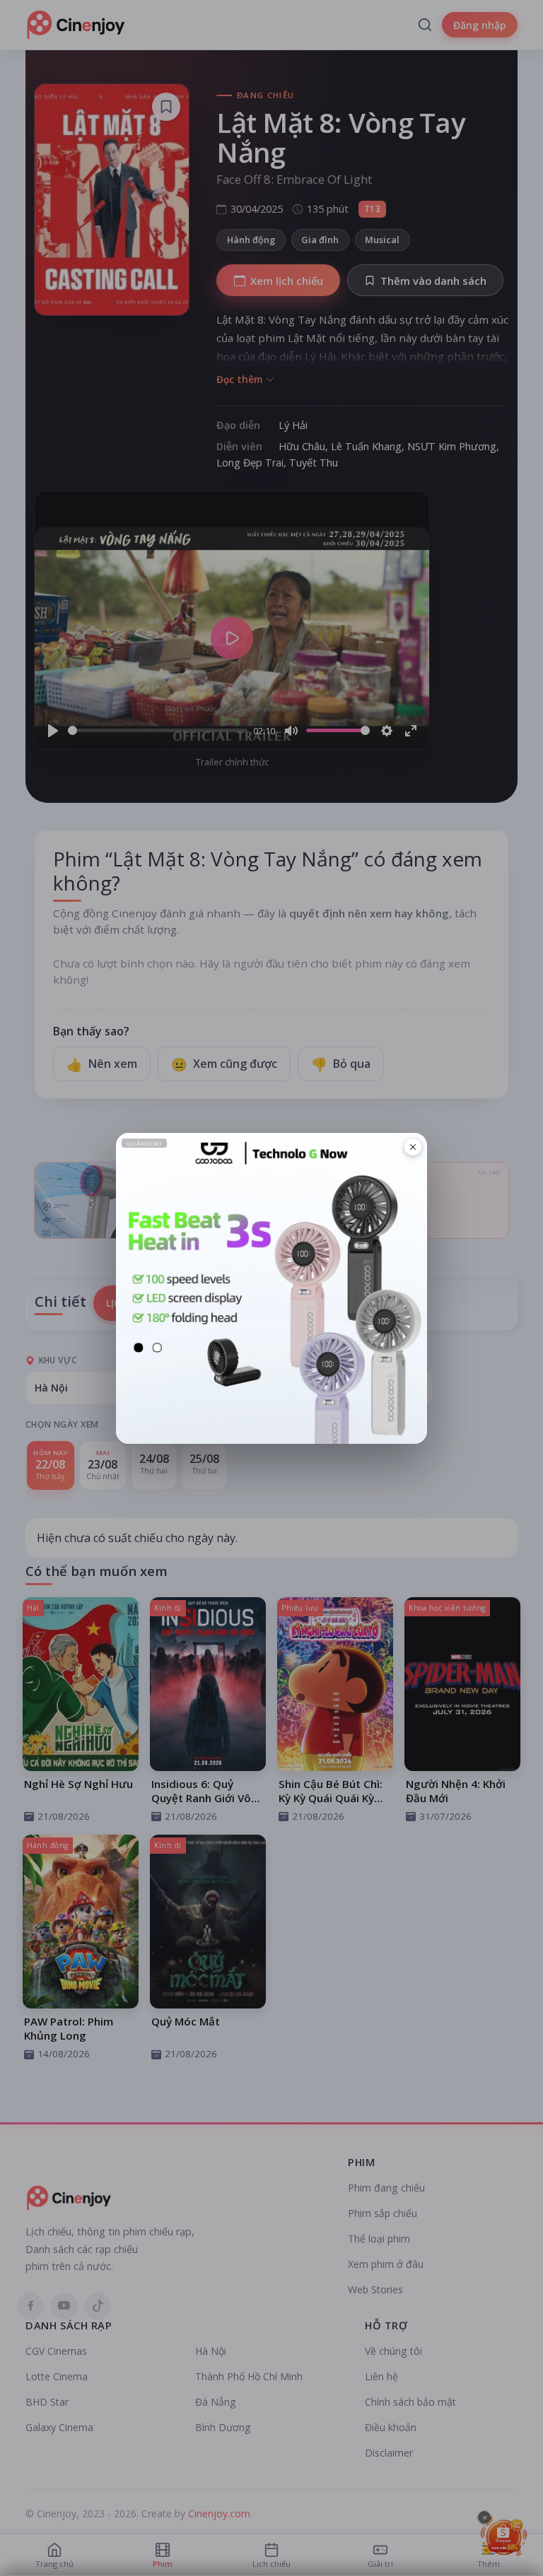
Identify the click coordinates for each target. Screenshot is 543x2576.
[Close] (413, 1147)
